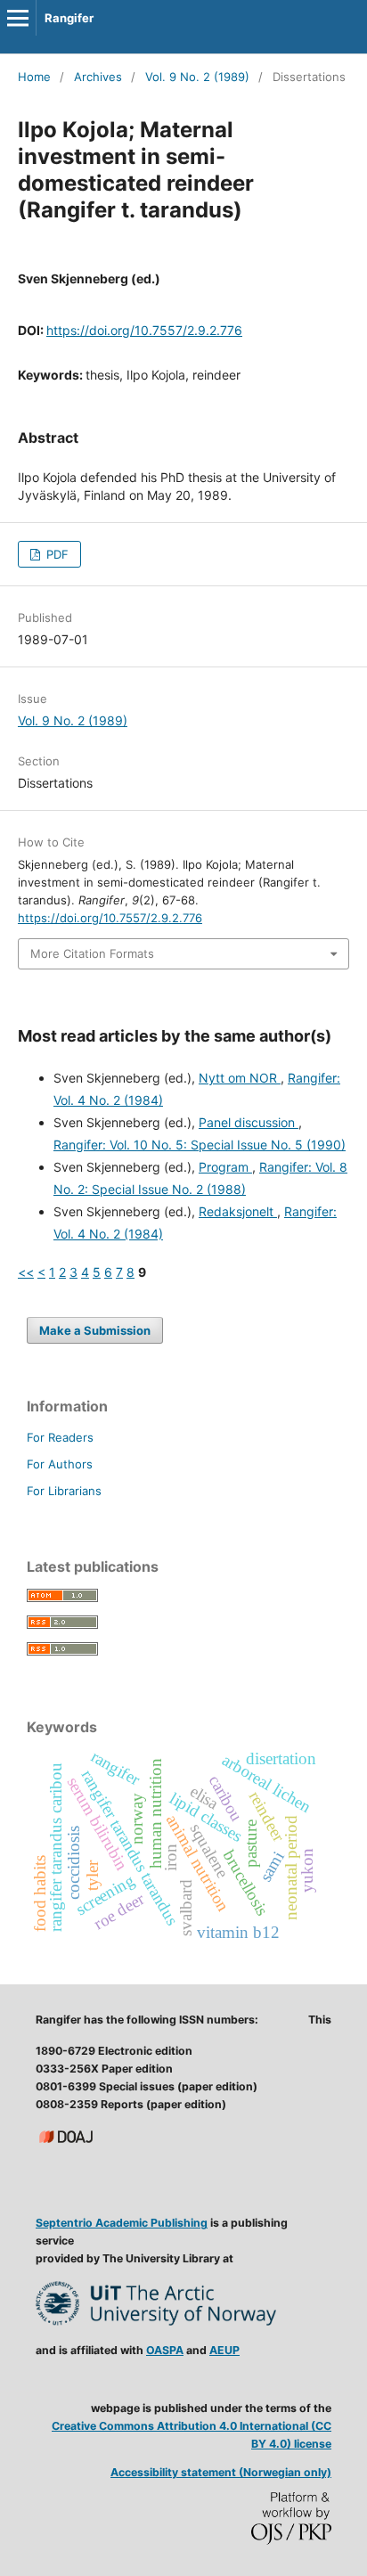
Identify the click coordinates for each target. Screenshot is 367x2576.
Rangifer (69, 18)
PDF (56, 554)
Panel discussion (249, 1122)
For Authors (60, 1464)
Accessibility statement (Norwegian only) (221, 2472)
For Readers (60, 1437)
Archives (98, 77)
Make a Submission (95, 1330)
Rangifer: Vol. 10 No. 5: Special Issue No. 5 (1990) (200, 1145)
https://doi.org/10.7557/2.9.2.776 (144, 330)
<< (26, 1272)
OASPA (165, 2350)
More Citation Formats (92, 953)
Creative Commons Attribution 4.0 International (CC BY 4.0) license (192, 2435)
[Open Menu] (18, 18)
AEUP (224, 2350)
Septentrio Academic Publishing (122, 2223)
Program (225, 1167)
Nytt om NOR (240, 1078)
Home (34, 77)
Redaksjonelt (238, 1211)
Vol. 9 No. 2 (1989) (197, 77)
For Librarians (64, 1491)
